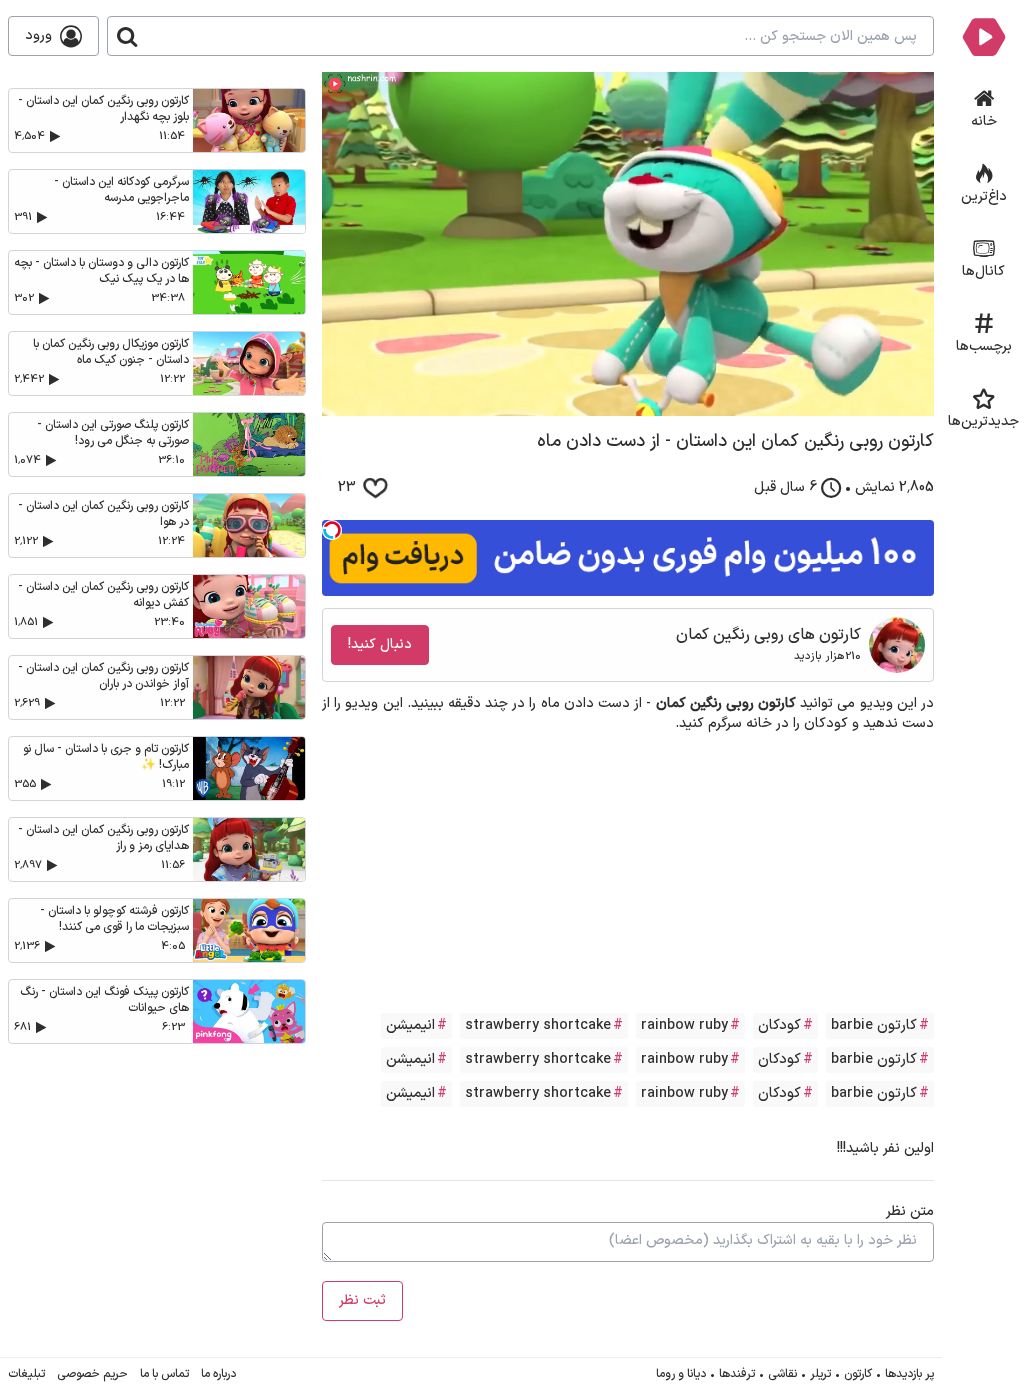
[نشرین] (983, 36)
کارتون (858, 1374)
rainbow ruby (684, 1025)
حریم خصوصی (92, 1374)
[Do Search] (127, 36)
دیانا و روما (681, 1374)
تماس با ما (164, 1374)
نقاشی (782, 1374)
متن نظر (910, 1211)
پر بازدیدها (909, 1374)
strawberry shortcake (538, 1025)
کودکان (779, 1025)
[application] (628, 244)
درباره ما (218, 1374)
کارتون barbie (874, 1025)
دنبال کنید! (380, 644)
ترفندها (737, 1374)
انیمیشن (410, 1025)
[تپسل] (332, 530)
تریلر (820, 1374)
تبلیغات (26, 1374)
